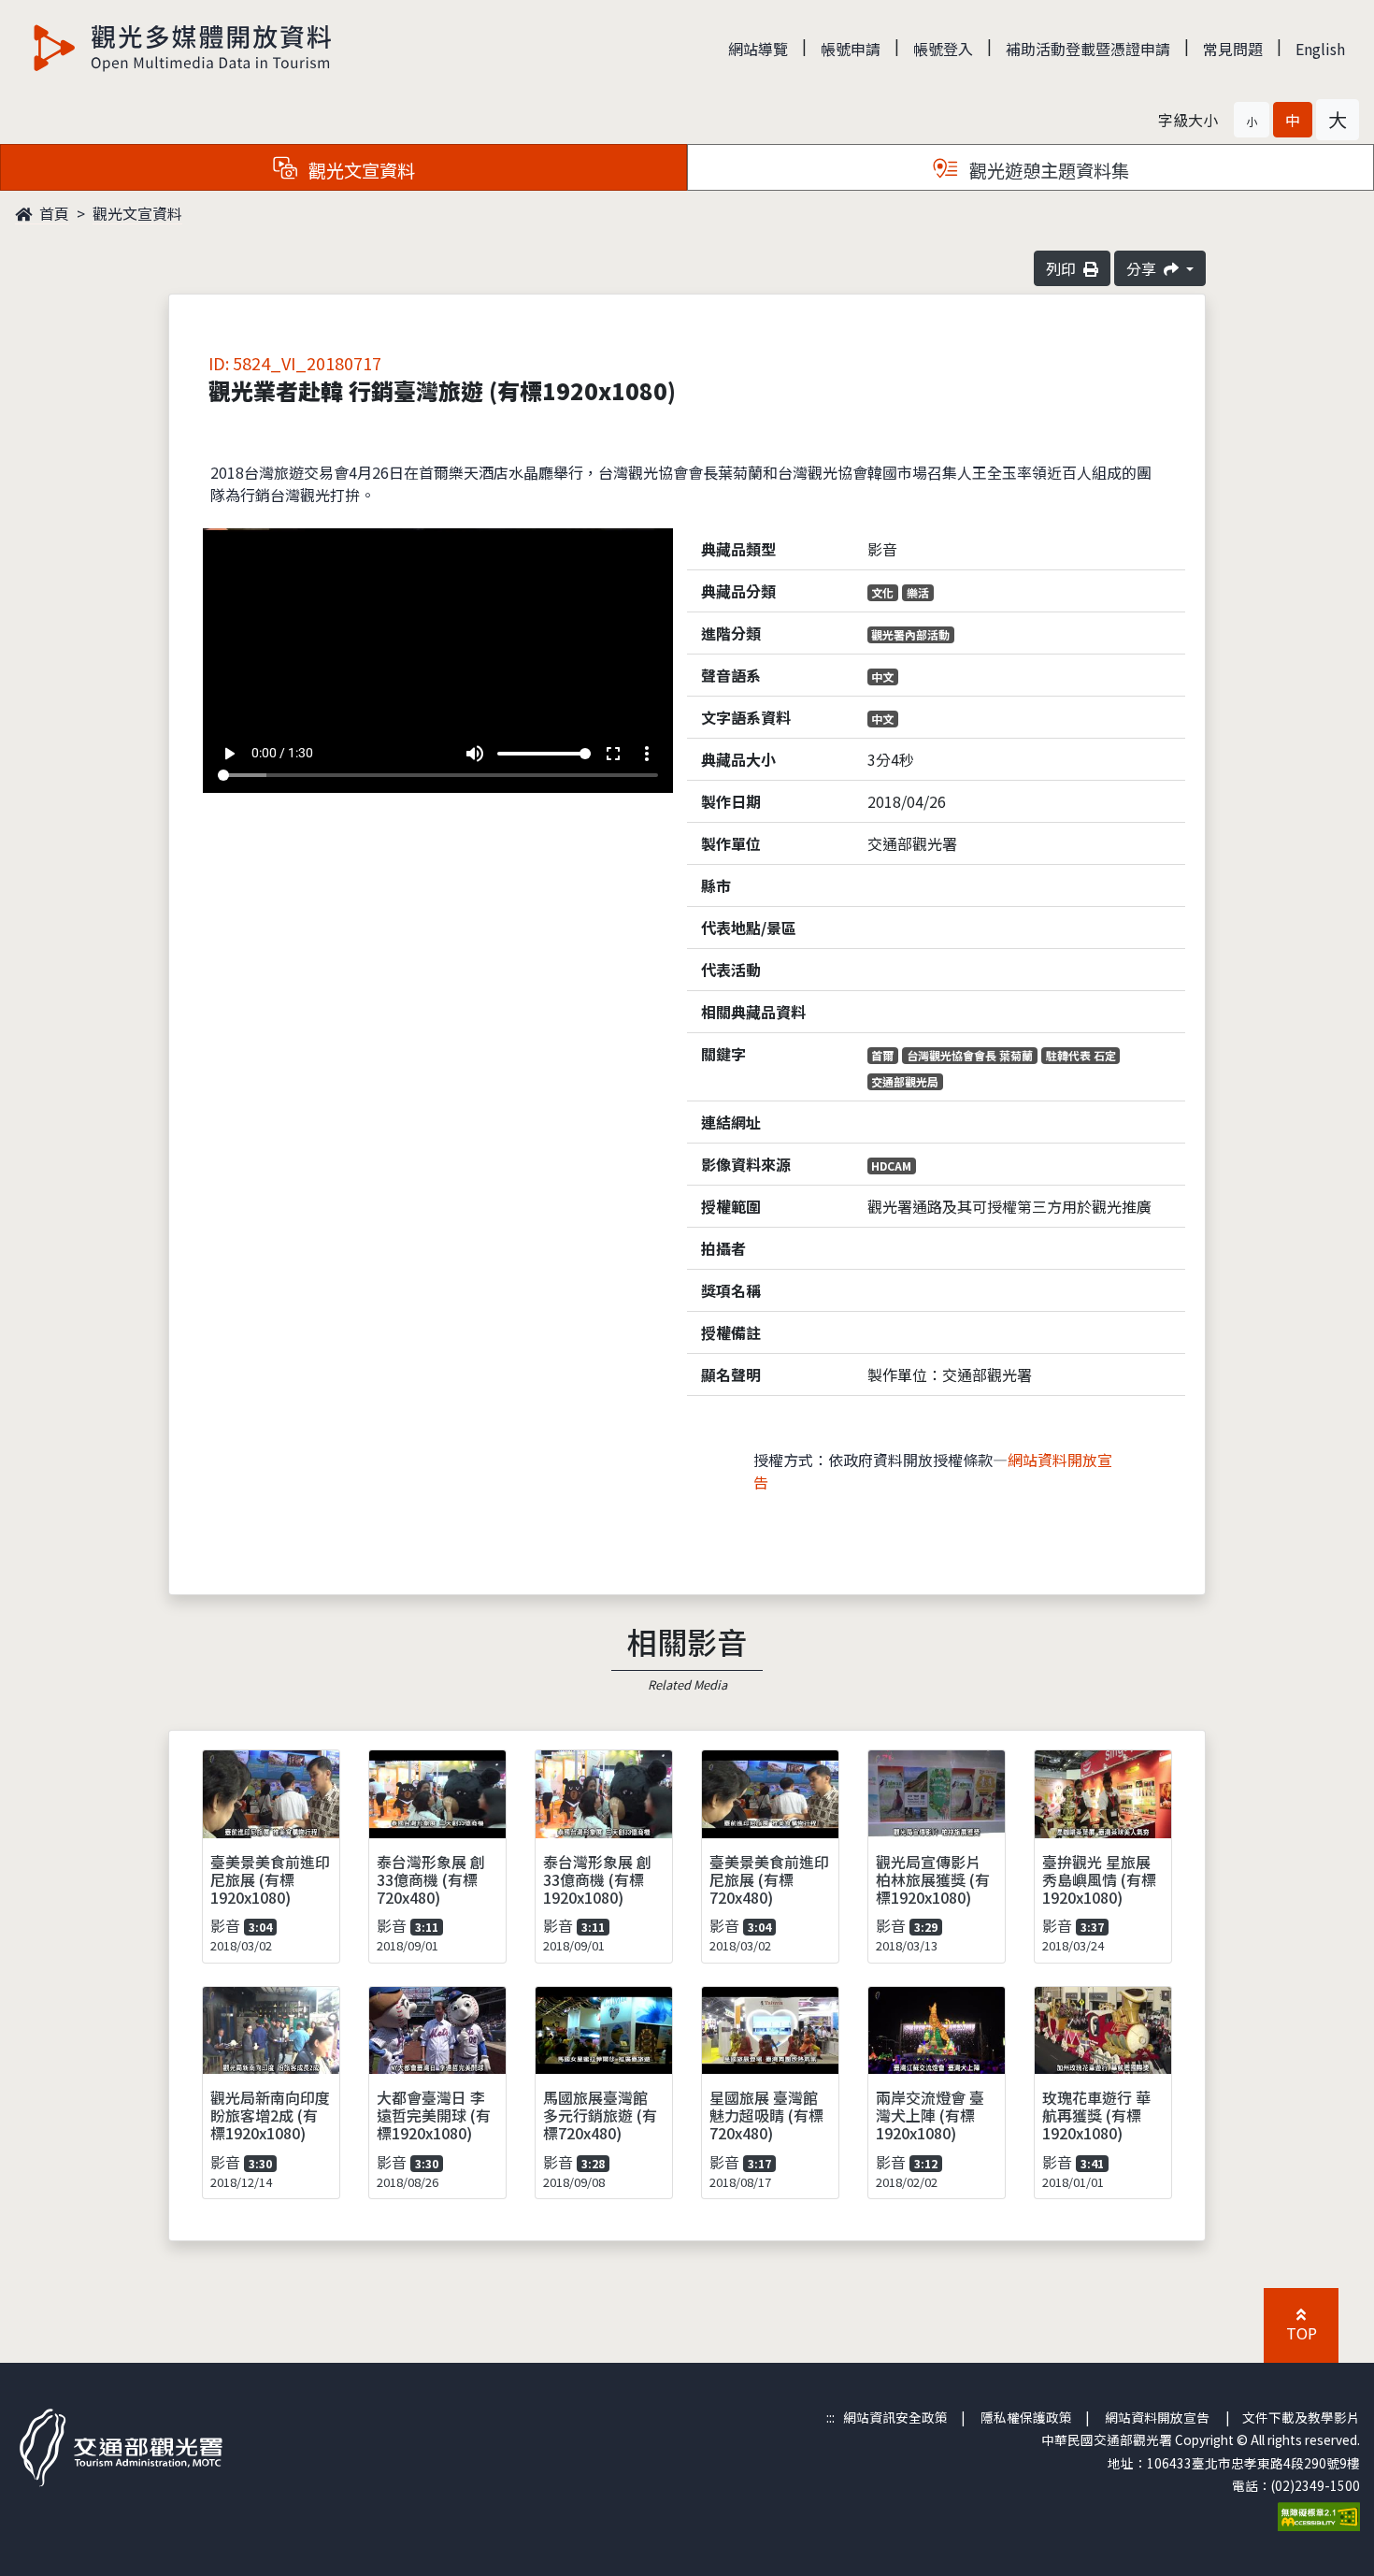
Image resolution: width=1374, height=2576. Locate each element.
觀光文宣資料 (137, 213)
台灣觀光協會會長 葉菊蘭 (970, 1055)
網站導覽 (758, 49)
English (1320, 49)
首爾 (882, 1055)
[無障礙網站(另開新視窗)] (1319, 2515)
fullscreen (613, 754)
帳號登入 (943, 49)
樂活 (918, 592)
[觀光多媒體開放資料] (183, 48)
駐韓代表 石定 (1081, 1055)
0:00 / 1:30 (282, 753)
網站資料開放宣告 (1157, 2417)
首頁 (52, 213)
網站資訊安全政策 (895, 2417)
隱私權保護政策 (1026, 2417)
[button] (1252, 120)
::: (830, 2417)
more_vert (647, 754)
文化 (882, 592)
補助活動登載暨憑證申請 (1088, 49)
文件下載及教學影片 (1301, 2417)
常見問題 (1233, 49)
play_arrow (229, 754)
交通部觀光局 (905, 1081)
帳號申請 (851, 49)
